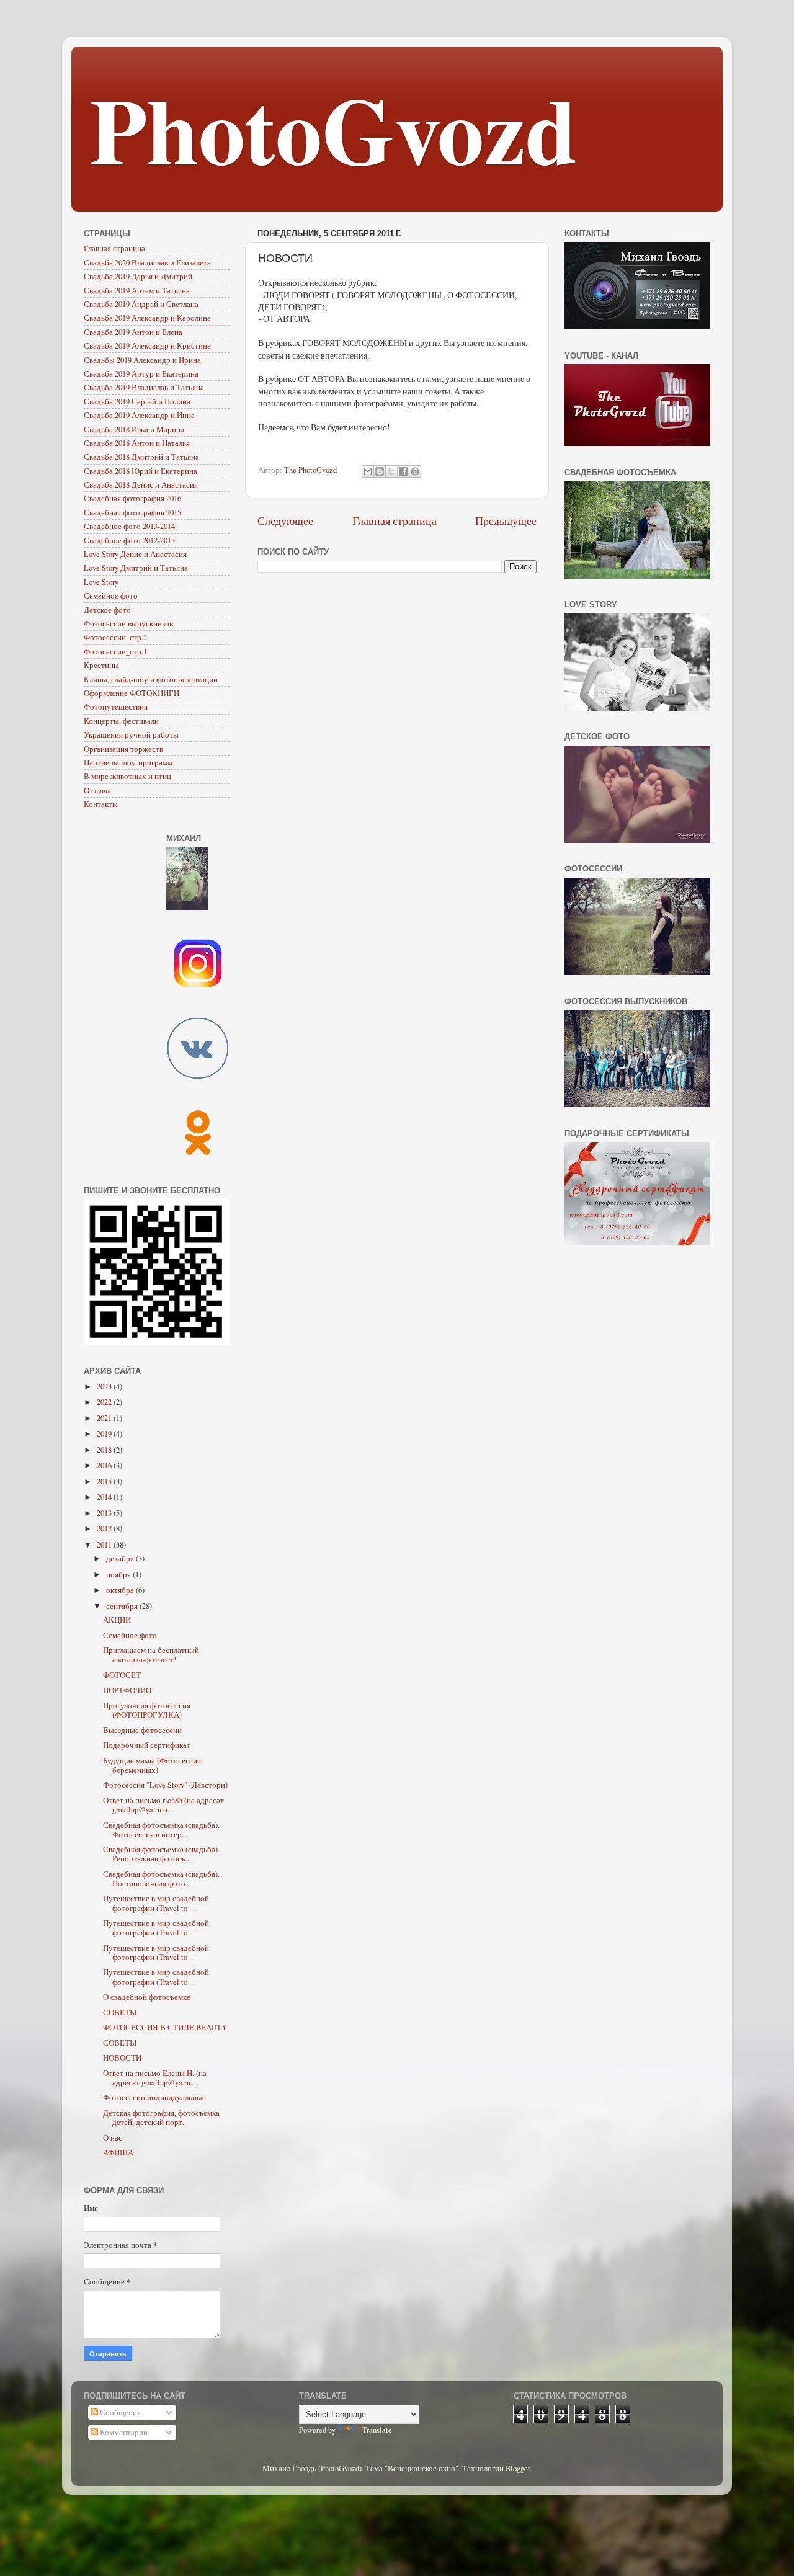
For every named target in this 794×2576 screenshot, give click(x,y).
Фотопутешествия (116, 707)
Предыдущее (506, 520)
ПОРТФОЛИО (127, 1691)
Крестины (101, 665)
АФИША (118, 2153)
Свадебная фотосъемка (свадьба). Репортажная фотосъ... (161, 1854)
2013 (105, 1513)
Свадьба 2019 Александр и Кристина (147, 346)
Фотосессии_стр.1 (115, 652)
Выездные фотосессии (142, 1730)
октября (121, 1590)
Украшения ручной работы (131, 735)
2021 (105, 1418)
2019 (105, 1434)
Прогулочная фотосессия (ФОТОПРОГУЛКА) (147, 1710)
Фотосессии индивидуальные (154, 2097)
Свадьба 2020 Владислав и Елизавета (147, 263)
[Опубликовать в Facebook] (403, 471)
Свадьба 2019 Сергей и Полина (137, 402)
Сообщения (119, 2413)
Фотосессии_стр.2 (115, 637)
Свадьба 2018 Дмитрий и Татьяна (141, 457)
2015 (105, 1482)
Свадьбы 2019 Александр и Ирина (142, 360)
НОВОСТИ (122, 2058)
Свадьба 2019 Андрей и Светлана (141, 304)
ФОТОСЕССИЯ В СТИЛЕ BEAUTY (165, 2027)
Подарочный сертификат (147, 1745)
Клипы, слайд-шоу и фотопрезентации (151, 680)
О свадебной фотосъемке (147, 1997)
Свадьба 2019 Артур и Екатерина (141, 374)
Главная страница (395, 520)
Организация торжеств (123, 749)
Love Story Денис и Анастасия (135, 554)
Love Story (101, 582)
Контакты (101, 804)
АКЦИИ (117, 1620)
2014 (105, 1497)
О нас (113, 2138)
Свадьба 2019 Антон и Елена (133, 332)
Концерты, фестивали (121, 721)
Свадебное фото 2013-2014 (129, 526)
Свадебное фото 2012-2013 (129, 541)
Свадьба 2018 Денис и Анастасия (141, 485)
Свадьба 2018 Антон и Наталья (137, 443)
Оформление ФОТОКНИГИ (132, 693)
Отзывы (97, 791)
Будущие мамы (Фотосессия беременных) (152, 1765)
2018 (105, 1450)
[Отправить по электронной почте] (368, 471)
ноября (119, 1575)
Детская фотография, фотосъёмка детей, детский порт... (161, 2118)
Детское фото (107, 610)
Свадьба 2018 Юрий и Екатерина (141, 471)
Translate (377, 2430)
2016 (105, 1465)
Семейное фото (111, 596)
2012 (105, 1529)
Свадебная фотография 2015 (132, 513)
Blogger (518, 2468)
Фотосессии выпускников (128, 624)
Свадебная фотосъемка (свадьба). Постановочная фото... (161, 1879)
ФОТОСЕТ (122, 1675)
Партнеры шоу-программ (128, 763)
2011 (105, 1545)
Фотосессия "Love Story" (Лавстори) (165, 1785)
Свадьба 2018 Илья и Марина (134, 430)
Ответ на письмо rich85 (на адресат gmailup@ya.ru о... (163, 1805)
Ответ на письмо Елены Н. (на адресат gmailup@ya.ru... (155, 2078)
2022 (105, 1402)
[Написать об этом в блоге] (380, 471)
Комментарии (123, 2432)
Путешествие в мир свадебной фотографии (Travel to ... (156, 1903)
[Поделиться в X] (391, 471)
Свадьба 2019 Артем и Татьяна (137, 291)
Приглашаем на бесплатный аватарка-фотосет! (151, 1655)
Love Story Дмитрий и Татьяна (136, 568)
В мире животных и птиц (127, 776)
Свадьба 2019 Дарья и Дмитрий (138, 276)
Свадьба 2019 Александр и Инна (139, 415)
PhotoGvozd (333, 128)
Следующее (285, 520)
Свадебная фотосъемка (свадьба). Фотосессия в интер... (161, 1830)
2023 (105, 1387)
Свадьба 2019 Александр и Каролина (147, 318)
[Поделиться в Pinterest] (415, 471)
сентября (123, 1606)
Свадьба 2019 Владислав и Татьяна (144, 387)
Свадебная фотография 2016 (132, 498)
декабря (121, 1558)
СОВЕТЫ (120, 2012)
